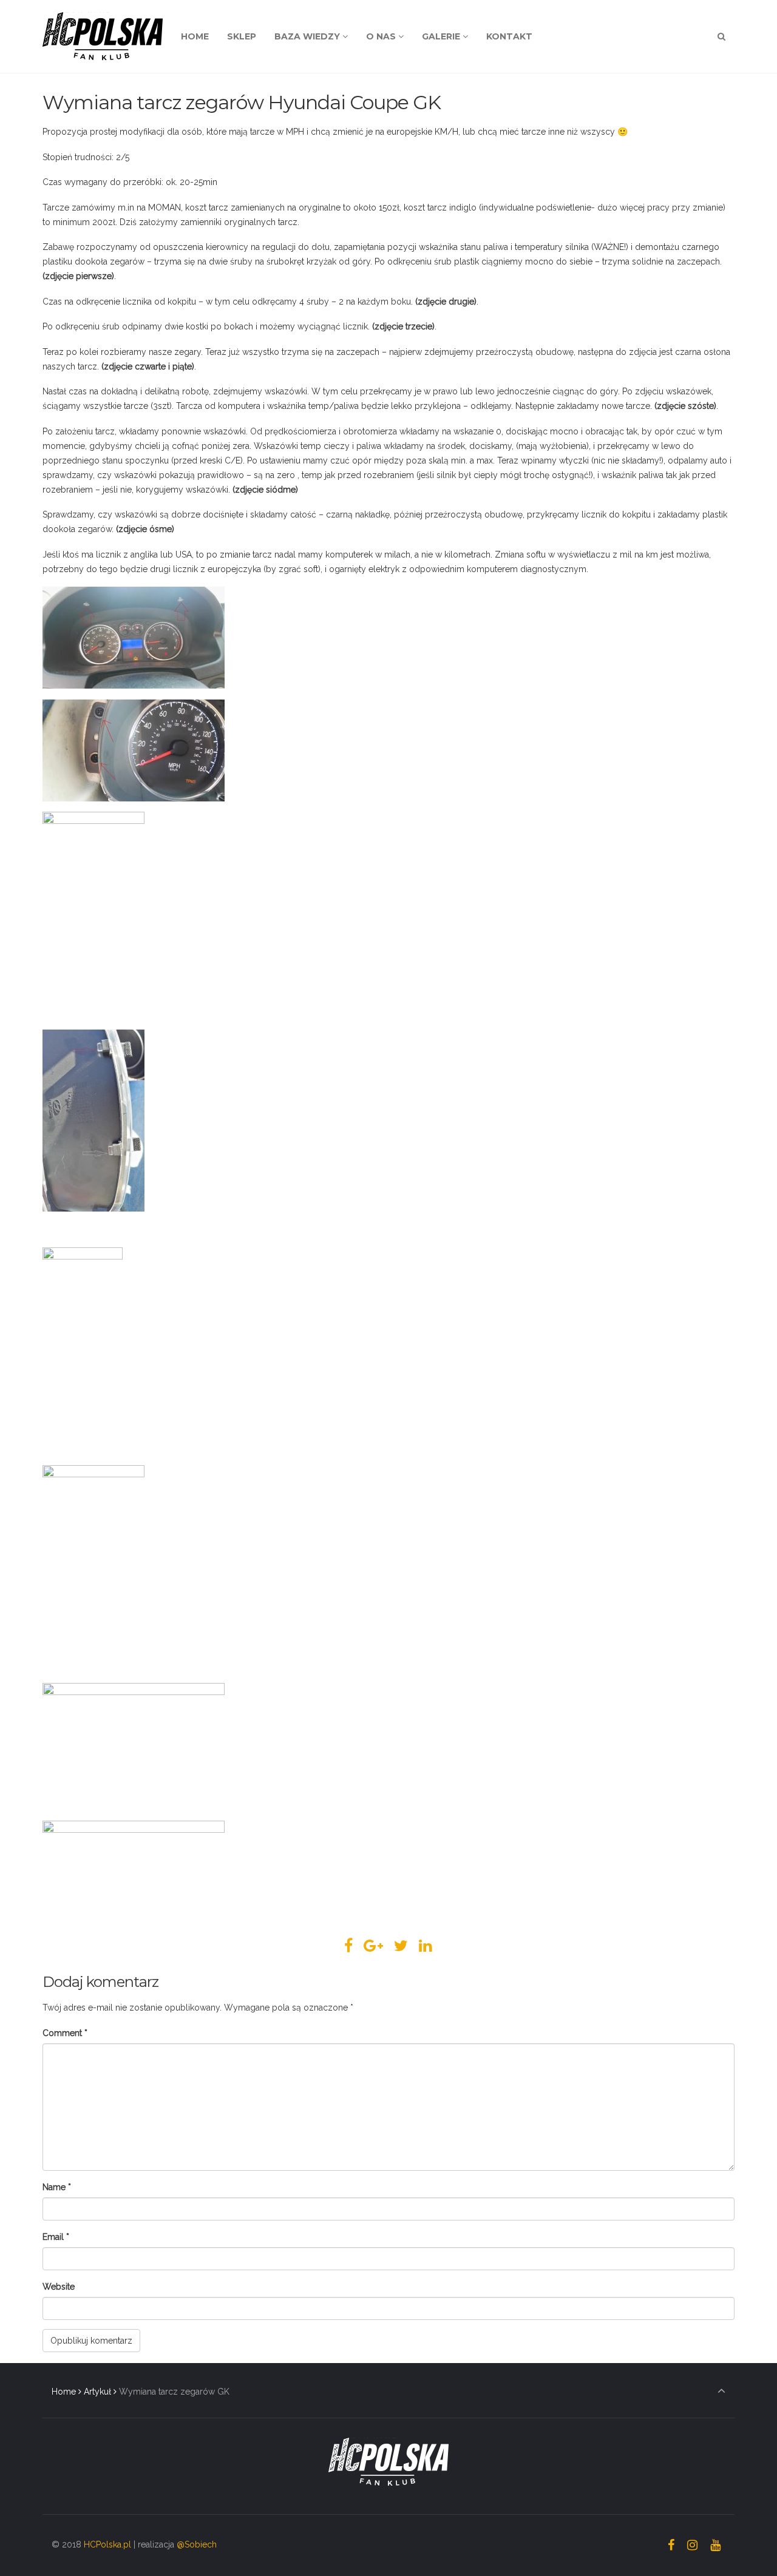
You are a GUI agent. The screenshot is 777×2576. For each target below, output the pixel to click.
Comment (65, 2033)
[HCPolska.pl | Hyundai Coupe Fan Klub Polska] (103, 36)
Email (56, 2237)
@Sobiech (197, 2544)
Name (57, 2187)
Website (59, 2287)
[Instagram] (692, 2545)
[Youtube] (715, 2545)
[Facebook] (671, 2545)
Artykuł (97, 2392)
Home (64, 2392)
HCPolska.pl (107, 2544)
